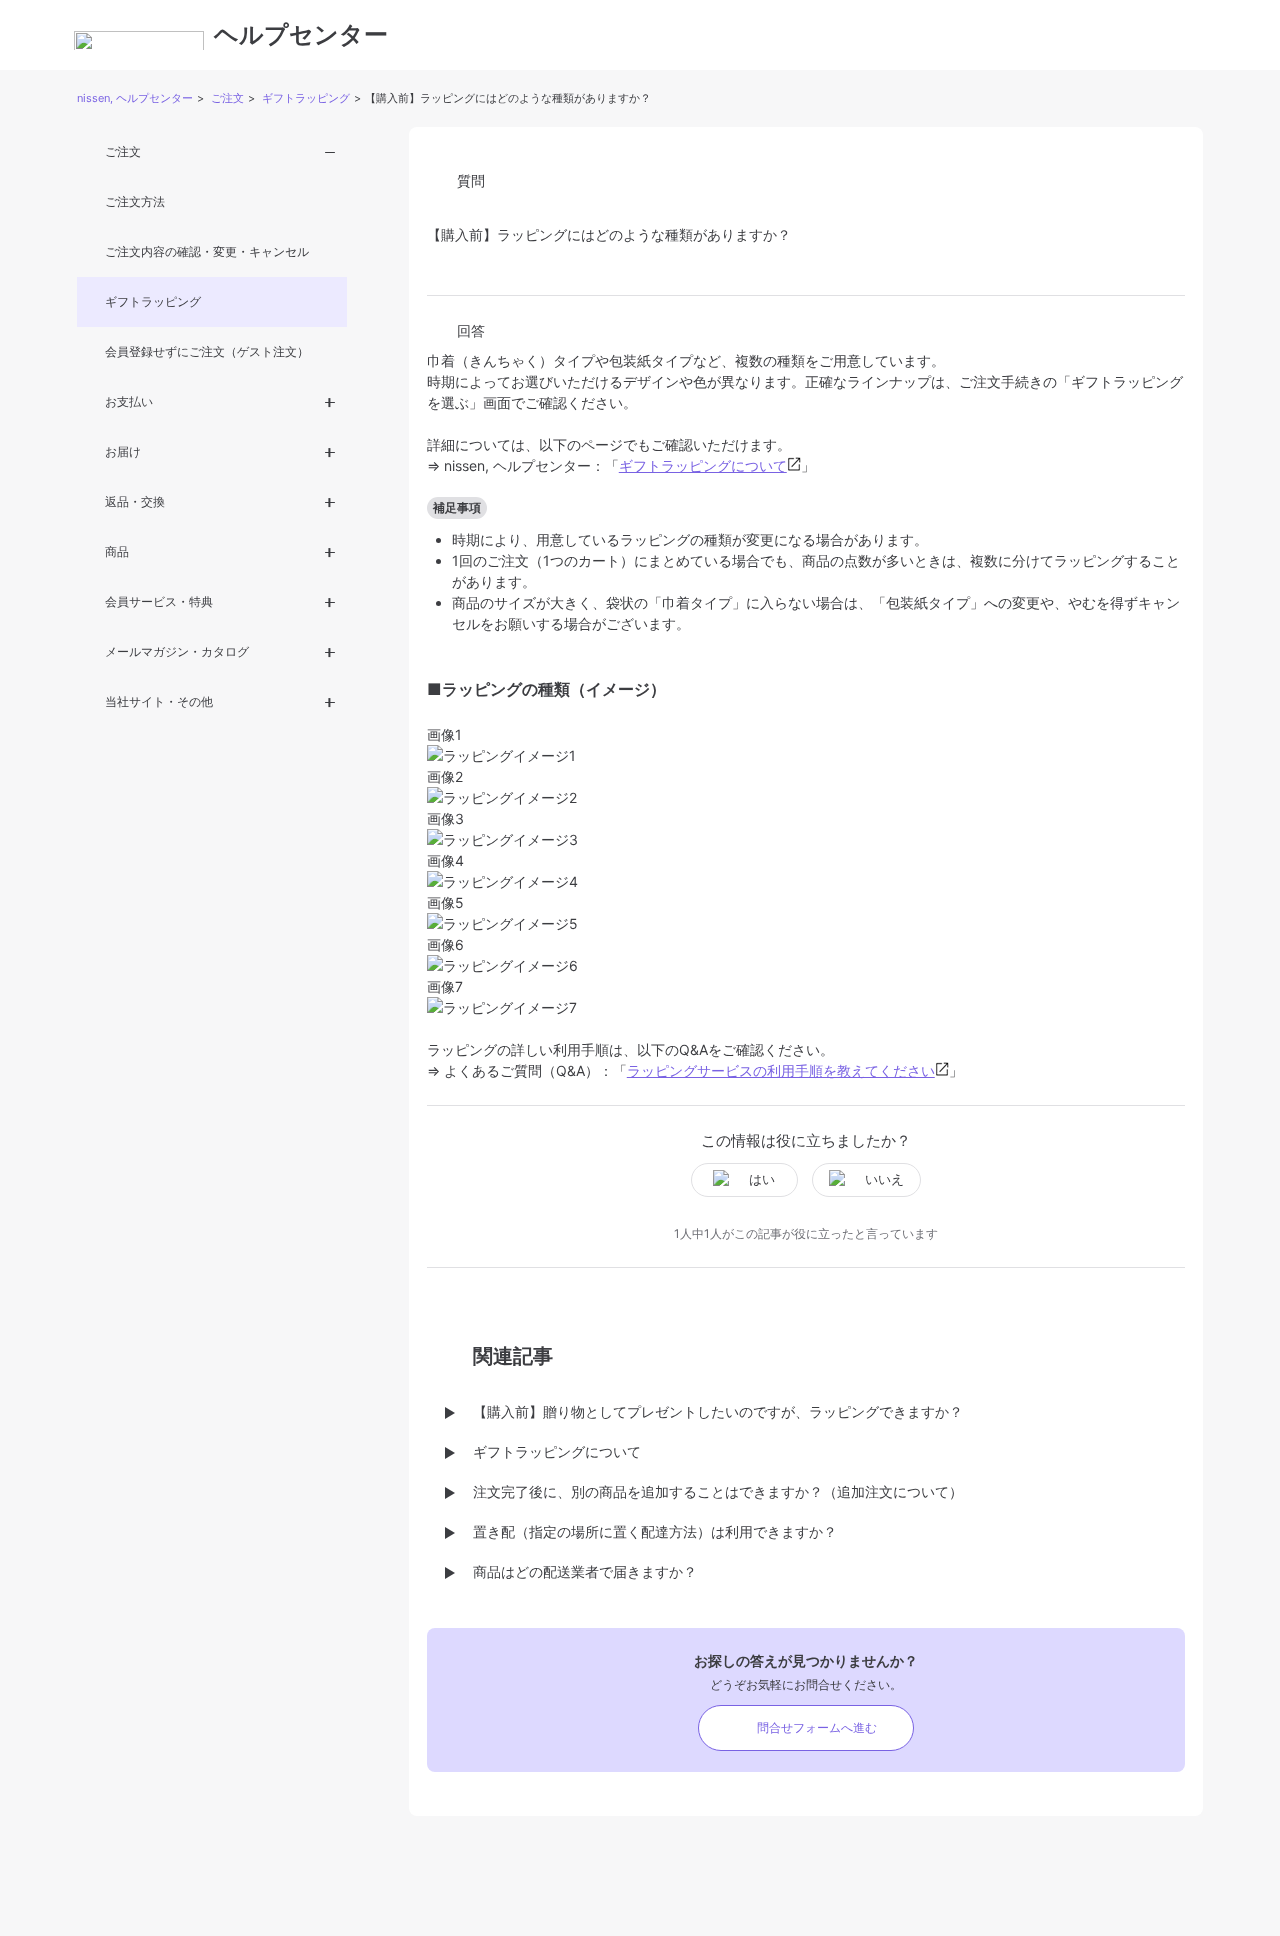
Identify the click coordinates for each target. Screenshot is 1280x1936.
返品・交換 (135, 501)
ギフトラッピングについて (703, 465)
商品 (117, 551)
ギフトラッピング (306, 98)
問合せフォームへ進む (817, 1727)
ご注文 (227, 98)
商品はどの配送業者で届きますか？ (585, 1571)
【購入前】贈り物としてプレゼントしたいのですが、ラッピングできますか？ (718, 1411)
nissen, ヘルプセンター (135, 98)
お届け (123, 451)
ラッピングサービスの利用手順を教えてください (781, 1070)
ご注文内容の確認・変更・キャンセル (207, 251)
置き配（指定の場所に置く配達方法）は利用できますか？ (655, 1531)
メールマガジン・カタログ (177, 651)
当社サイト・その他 (159, 701)
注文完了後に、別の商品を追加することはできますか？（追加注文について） (718, 1491)
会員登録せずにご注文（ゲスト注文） (207, 351)
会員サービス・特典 (159, 601)
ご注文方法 (135, 201)
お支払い (129, 401)
